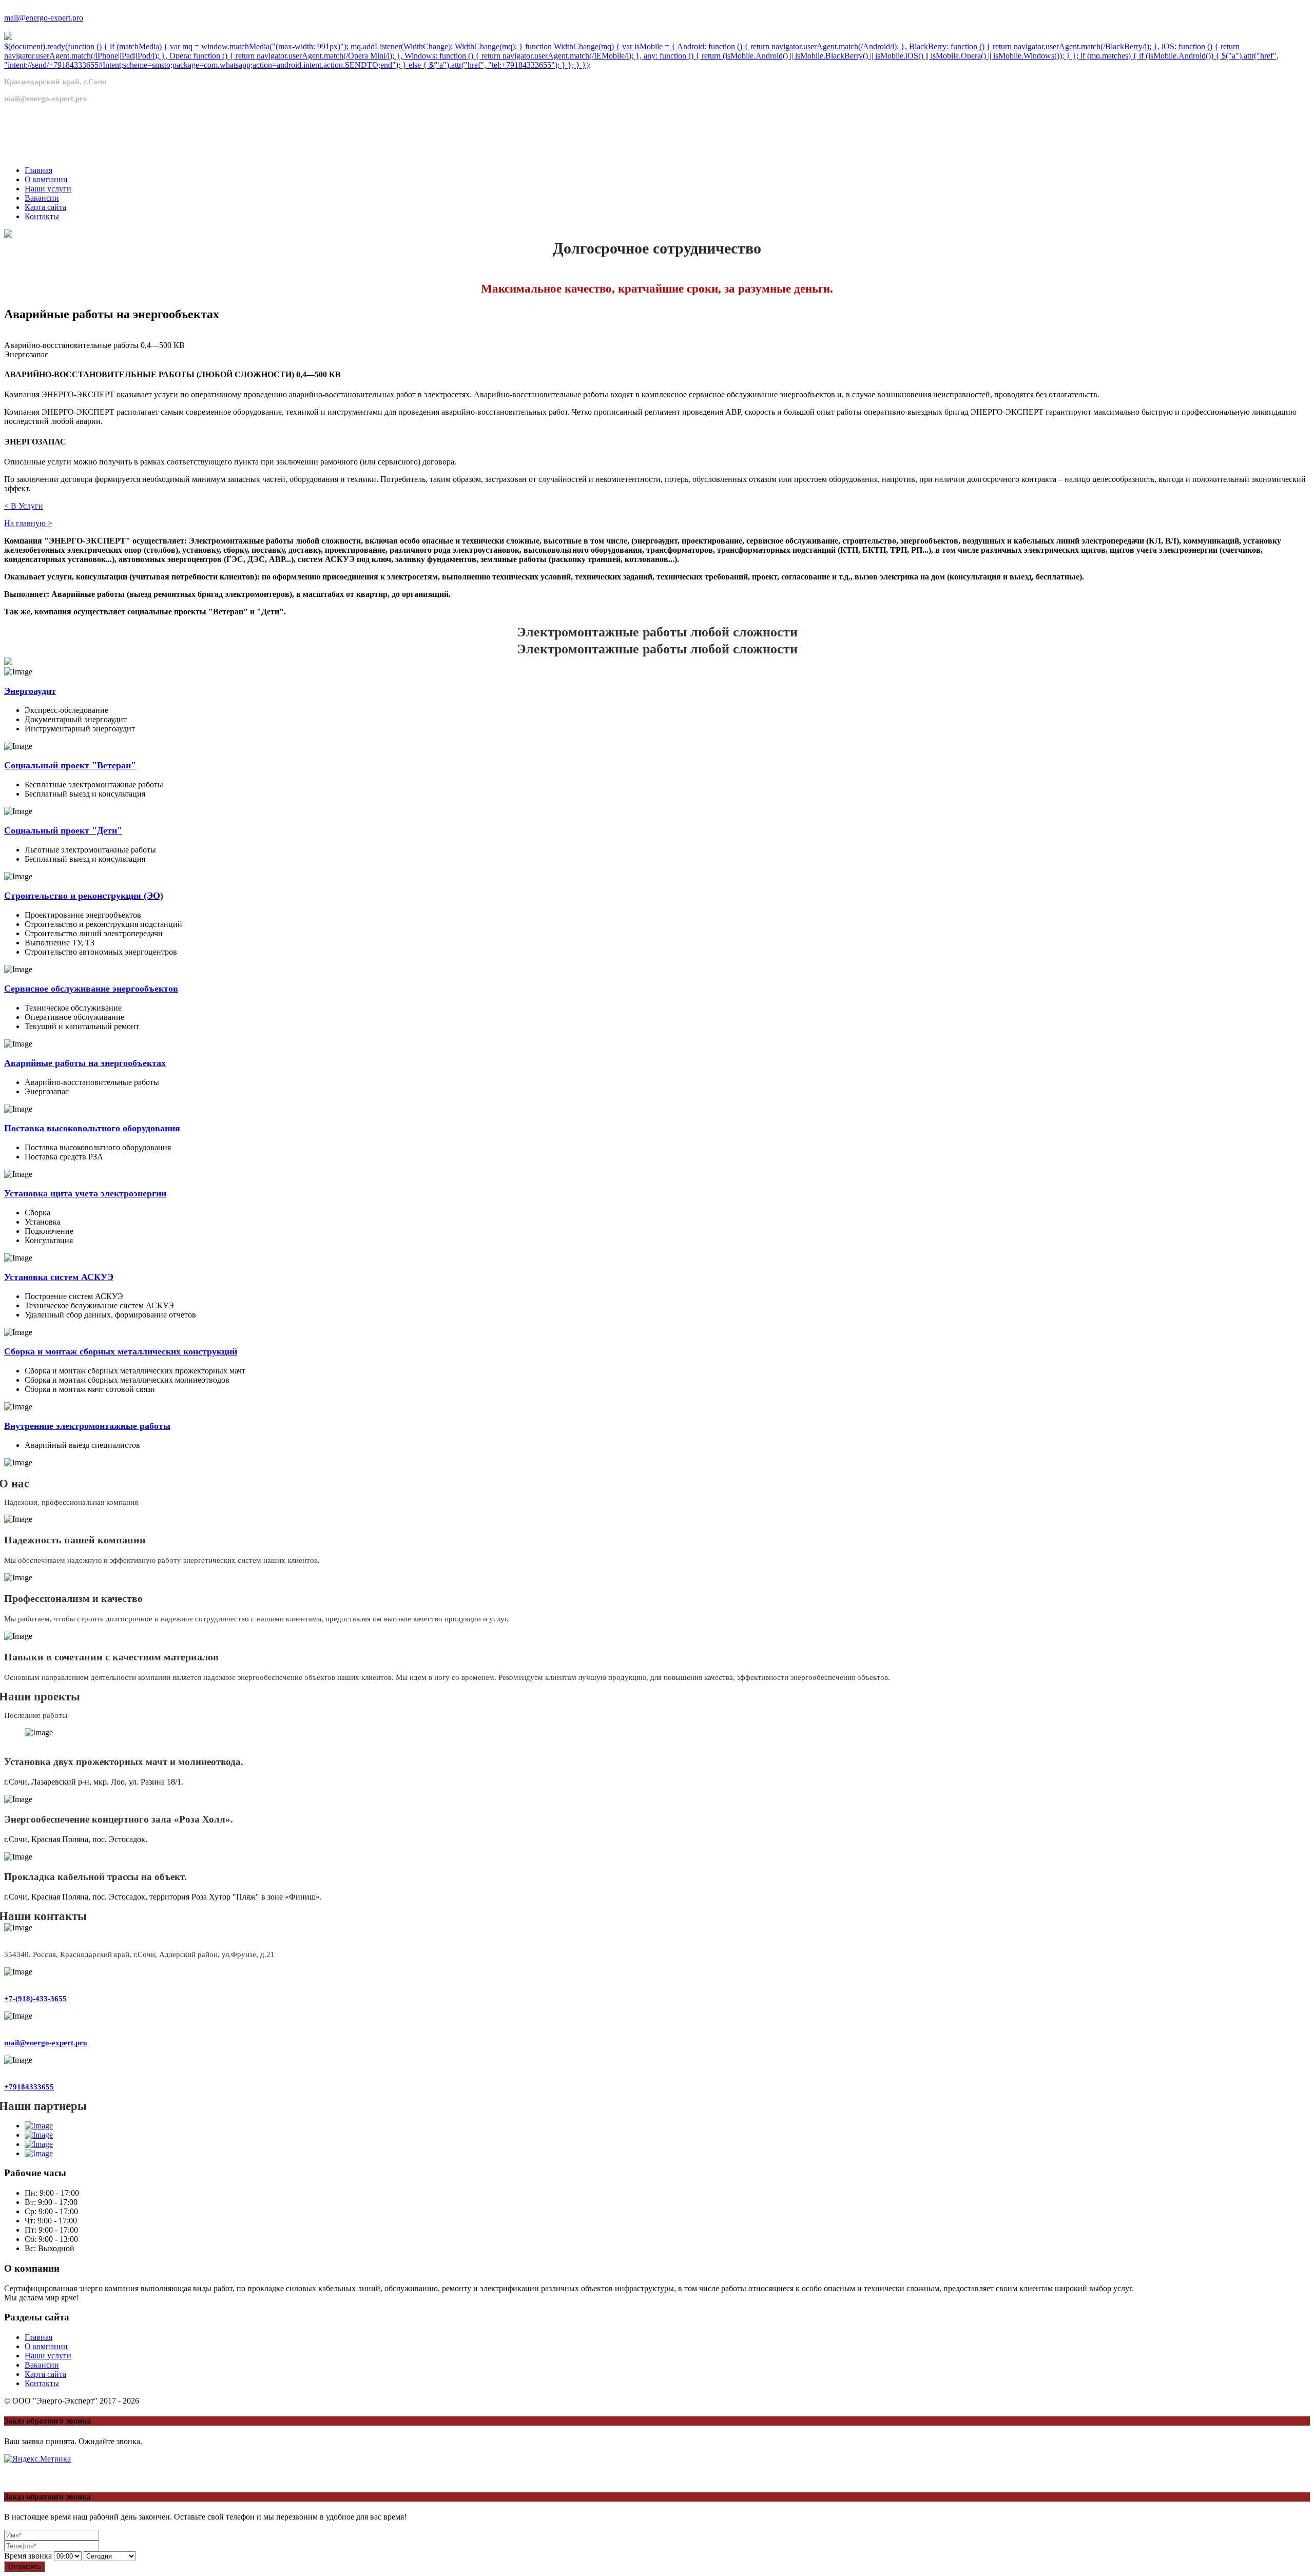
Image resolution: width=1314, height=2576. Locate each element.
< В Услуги (24, 506)
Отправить (25, 2567)
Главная (38, 2337)
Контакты (42, 2383)
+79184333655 (29, 2087)
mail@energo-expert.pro (44, 18)
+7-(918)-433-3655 (35, 1999)
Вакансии (42, 2365)
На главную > (28, 523)
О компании (46, 2346)
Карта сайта (45, 2374)
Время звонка (28, 2556)
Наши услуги (48, 2356)
